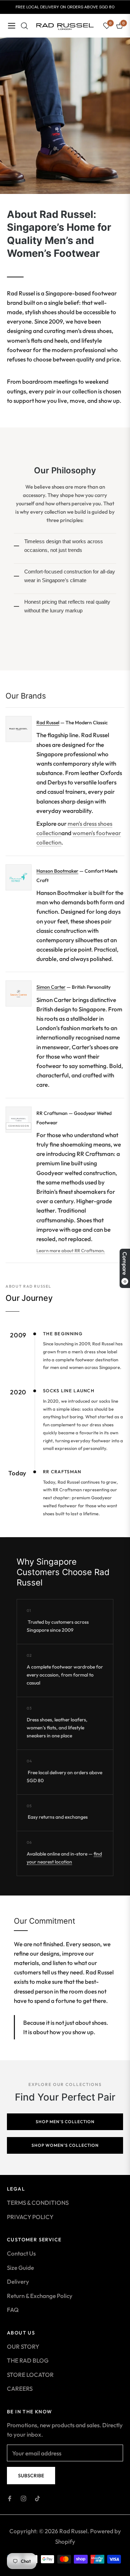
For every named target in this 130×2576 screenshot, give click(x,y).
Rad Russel (48, 723)
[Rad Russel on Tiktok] (37, 2498)
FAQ (13, 2310)
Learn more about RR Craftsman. (71, 1250)
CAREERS (20, 2388)
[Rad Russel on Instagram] (24, 2498)
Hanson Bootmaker (57, 871)
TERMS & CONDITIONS (38, 2203)
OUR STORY (23, 2346)
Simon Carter (51, 987)
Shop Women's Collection (65, 2145)
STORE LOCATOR (30, 2375)
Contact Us (21, 2253)
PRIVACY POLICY (30, 2217)
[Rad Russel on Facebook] (10, 2498)
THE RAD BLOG (28, 2360)
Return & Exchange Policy (40, 2296)
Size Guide (20, 2268)
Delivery (18, 2281)
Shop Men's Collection (65, 2122)
